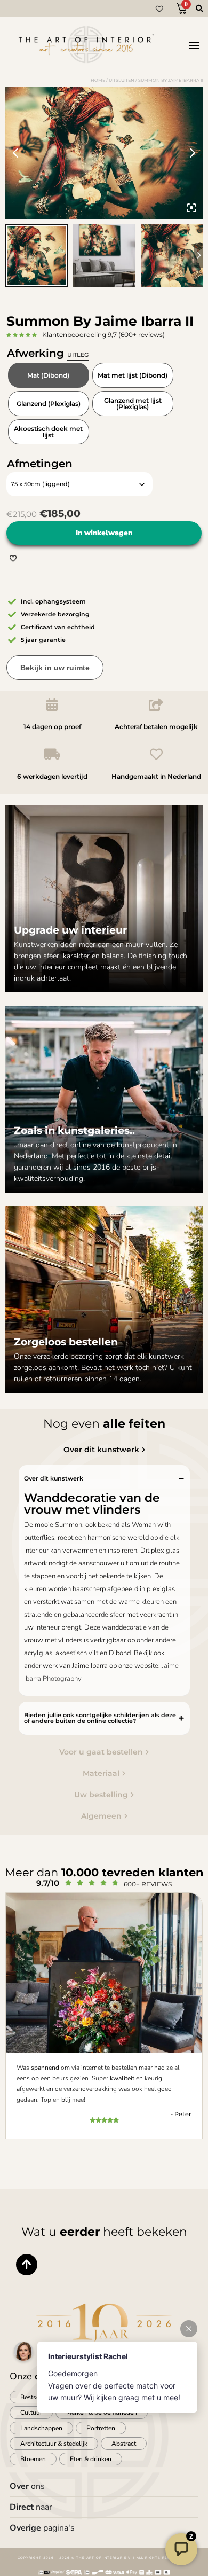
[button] (194, 45)
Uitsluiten (122, 80)
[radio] (49, 375)
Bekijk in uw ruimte (55, 668)
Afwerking (48, 353)
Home (98, 80)
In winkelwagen (104, 533)
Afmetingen (40, 464)
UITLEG (78, 355)
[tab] (104, 1450)
